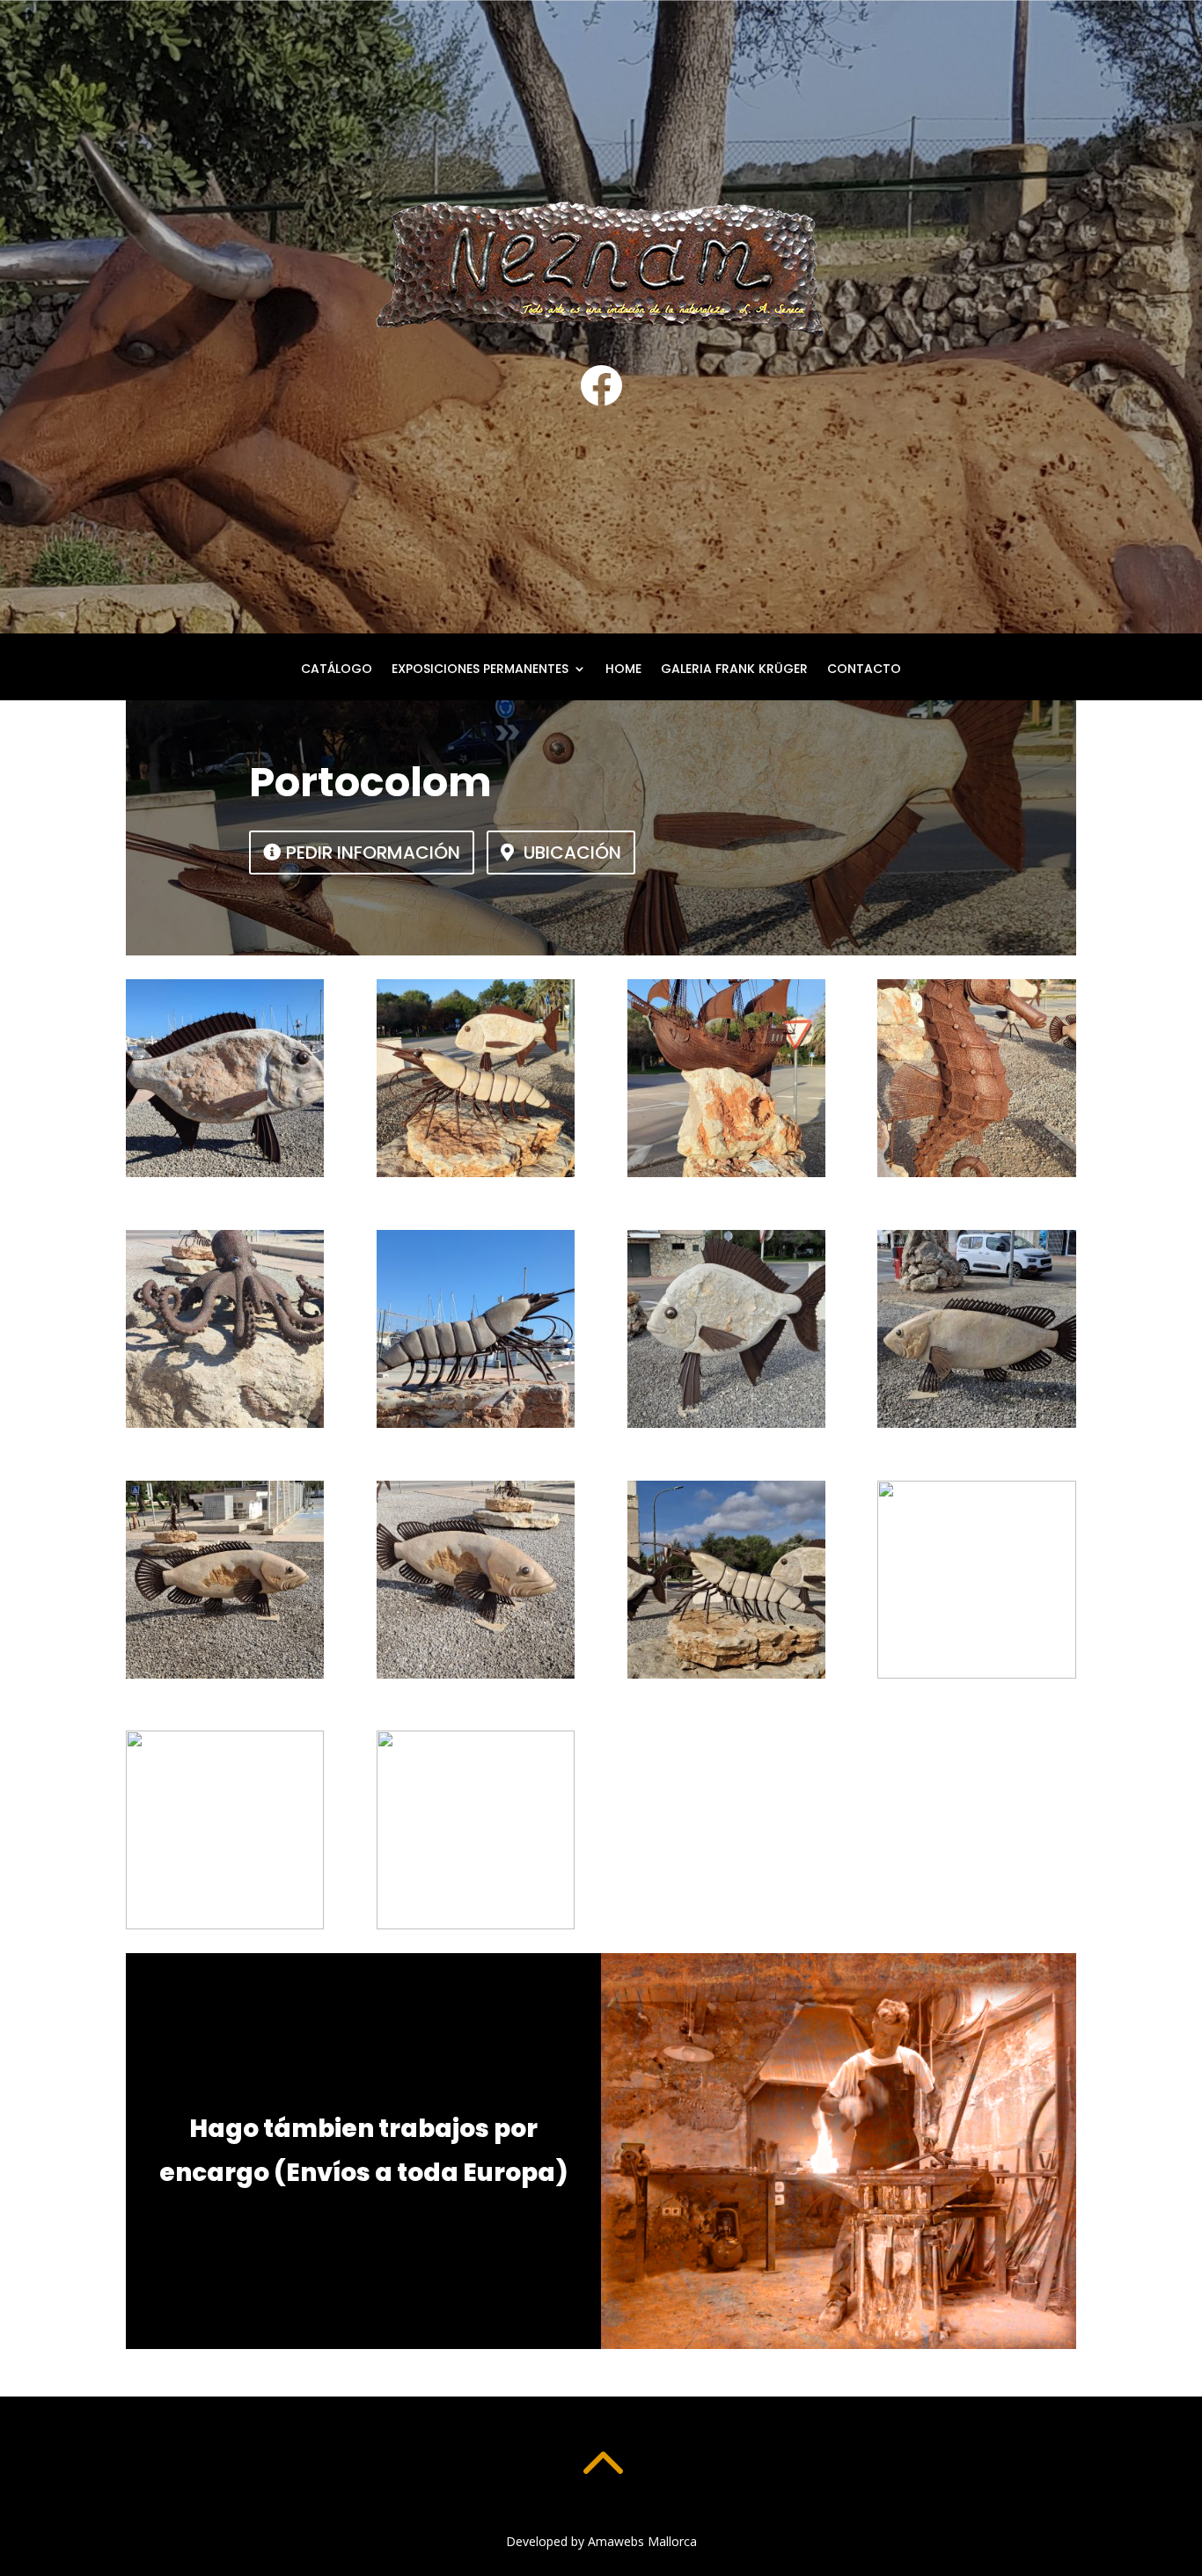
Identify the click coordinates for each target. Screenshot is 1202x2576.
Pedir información (373, 853)
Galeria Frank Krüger (734, 670)
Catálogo (337, 670)
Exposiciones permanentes (480, 670)
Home (623, 670)
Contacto (864, 670)
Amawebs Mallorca (642, 2541)
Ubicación (572, 853)
